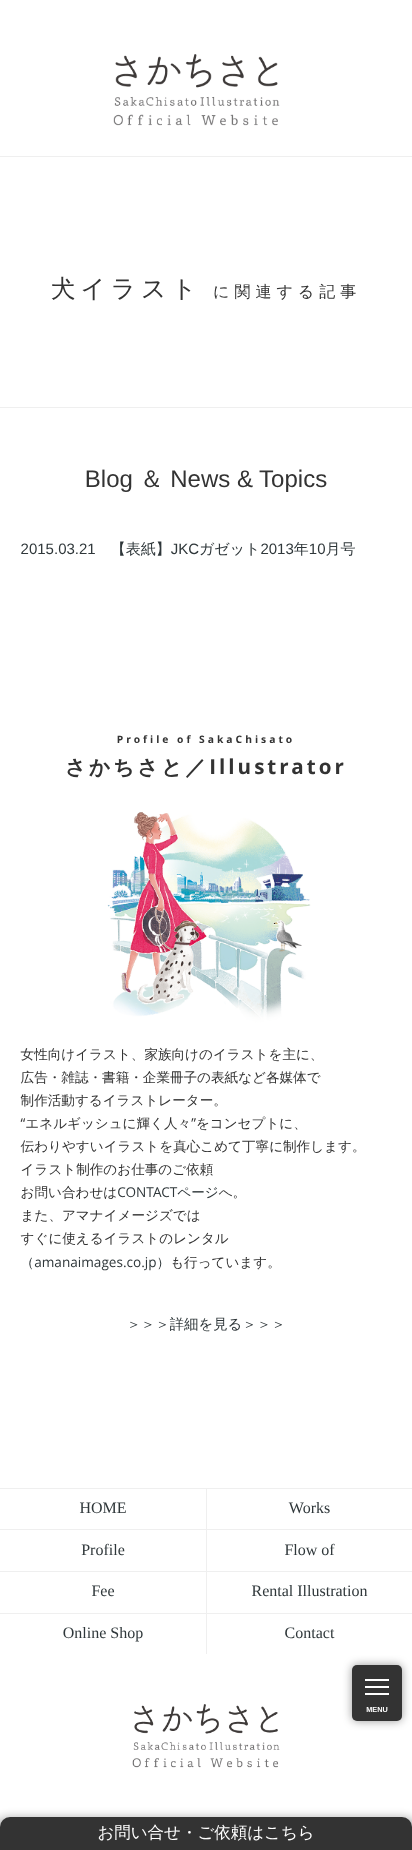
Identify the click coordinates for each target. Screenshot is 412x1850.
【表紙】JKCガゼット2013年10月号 (188, 550)
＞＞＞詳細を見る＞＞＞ (205, 1324)
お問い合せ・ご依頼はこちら (205, 1833)
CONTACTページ (167, 1191)
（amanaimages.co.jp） (96, 1261)
